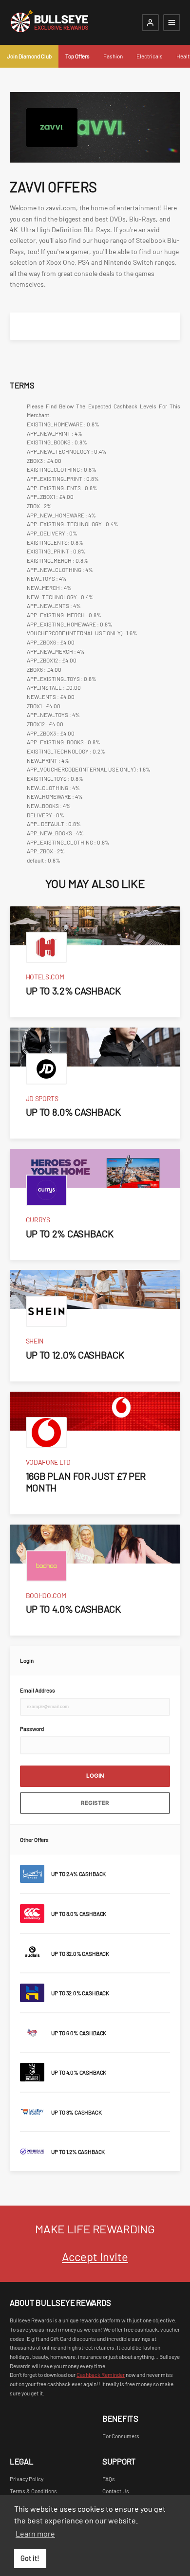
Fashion (113, 56)
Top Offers (77, 56)
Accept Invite (95, 2256)
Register (95, 1803)
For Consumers (121, 2436)
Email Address (38, 1690)
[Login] (150, 23)
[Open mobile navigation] (172, 23)
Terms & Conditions (33, 2491)
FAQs (109, 2479)
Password (32, 1729)
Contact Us (116, 2491)
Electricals (150, 56)
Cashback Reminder (101, 2374)
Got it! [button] (30, 2558)
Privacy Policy (27, 2479)
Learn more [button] (35, 2533)
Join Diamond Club (29, 56)
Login (95, 1776)
